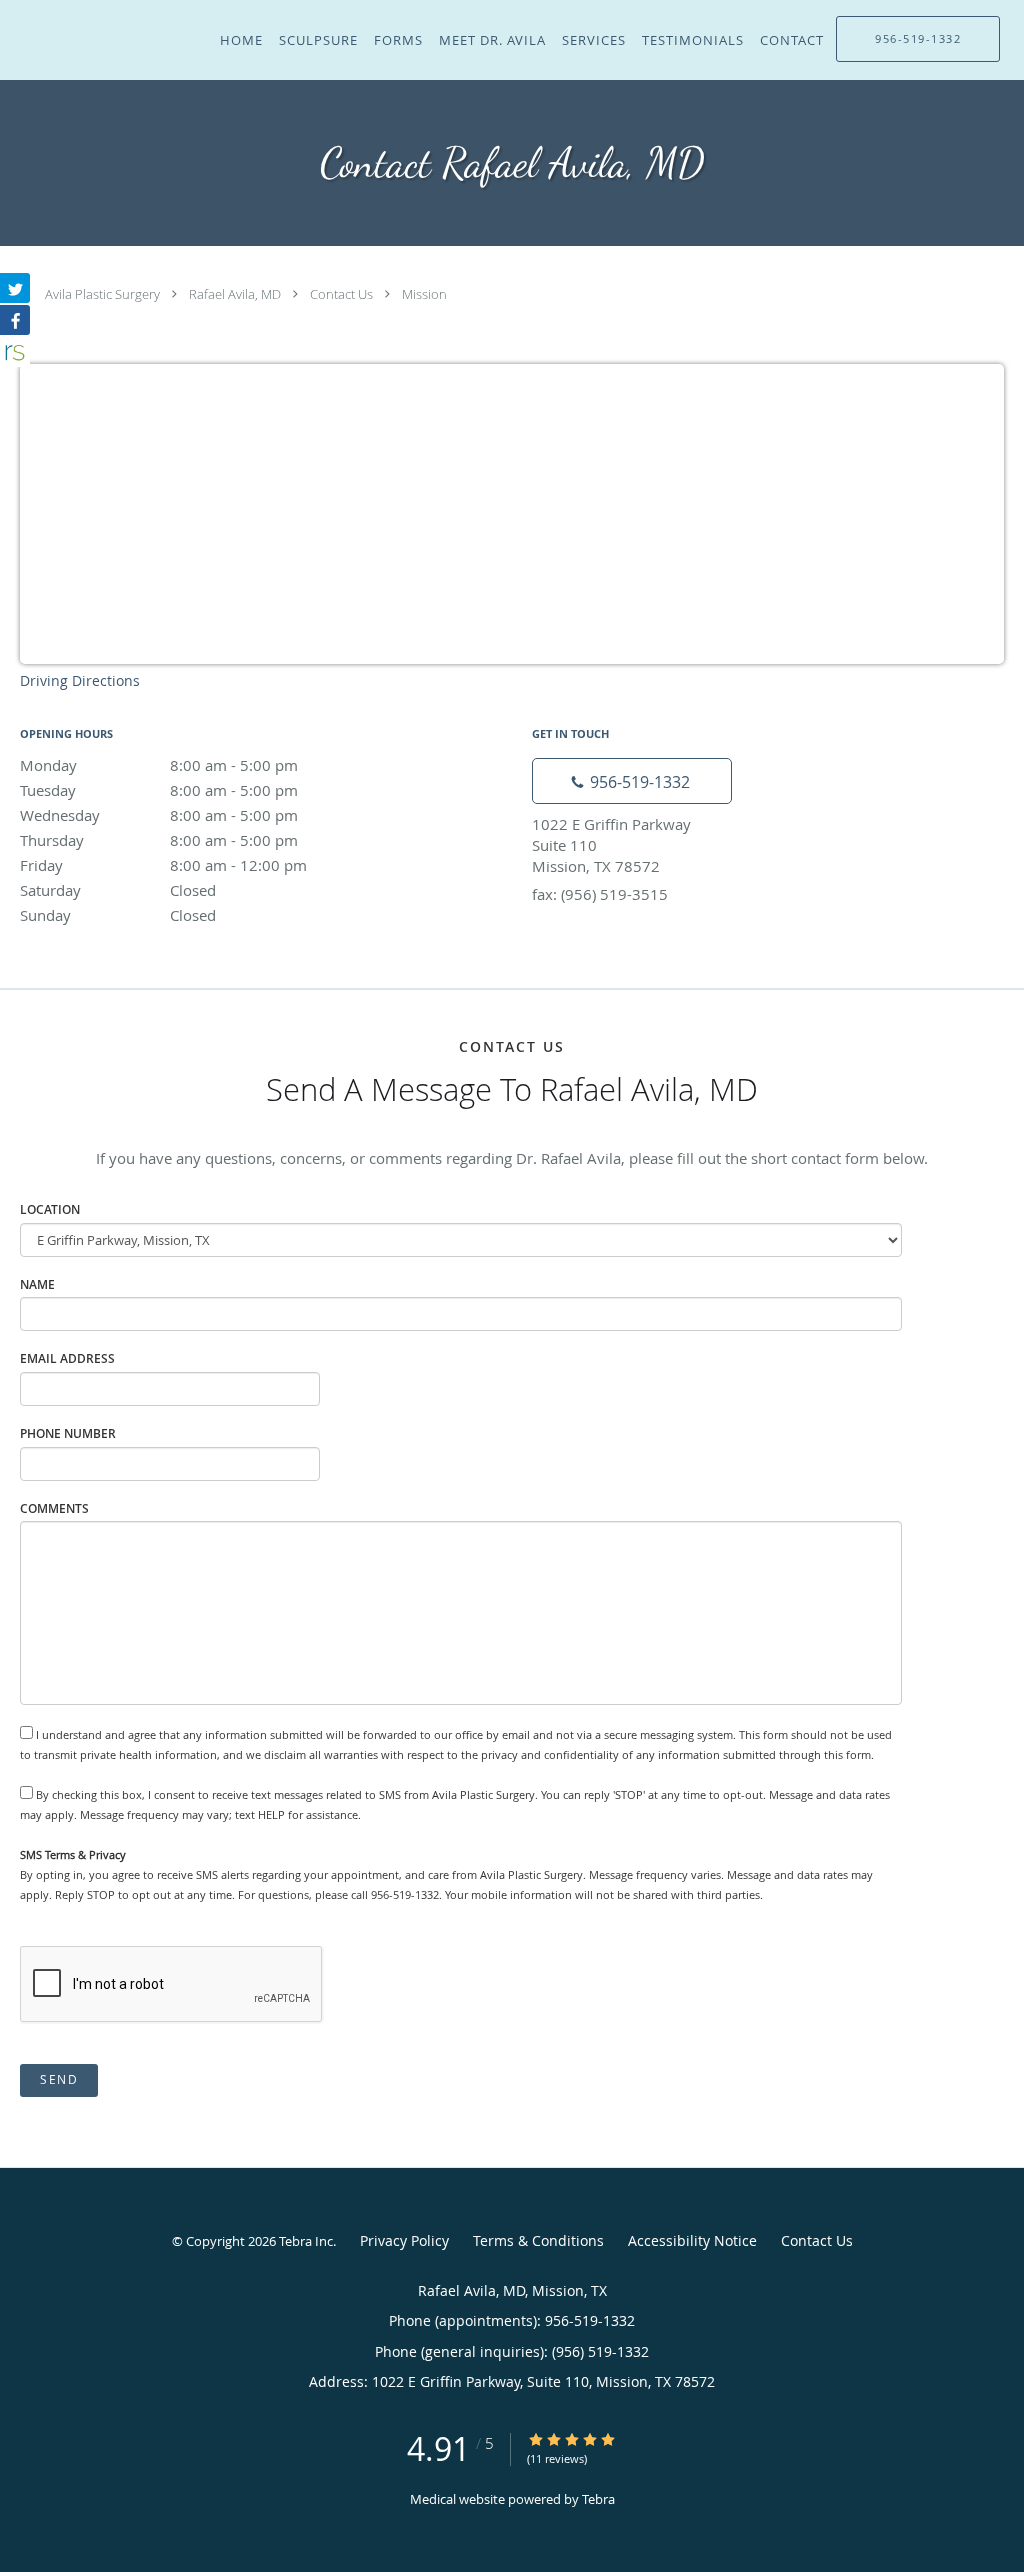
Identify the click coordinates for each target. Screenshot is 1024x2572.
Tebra (598, 2499)
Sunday (118, 915)
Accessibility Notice (692, 2240)
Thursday (159, 840)
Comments (54, 1508)
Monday (159, 765)
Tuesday (159, 790)
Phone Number (68, 1433)
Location (50, 1209)
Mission (424, 294)
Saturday (118, 890)
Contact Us (341, 294)
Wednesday (159, 815)
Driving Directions (80, 680)
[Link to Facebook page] (15, 320)
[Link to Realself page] (15, 352)
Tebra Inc (306, 2241)
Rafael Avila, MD (235, 294)
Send (59, 2079)
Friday (163, 865)
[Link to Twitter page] (15, 288)
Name (37, 1284)
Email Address (67, 1358)
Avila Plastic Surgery (102, 294)
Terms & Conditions (538, 2240)
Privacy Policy (404, 2240)
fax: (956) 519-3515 (600, 894)
